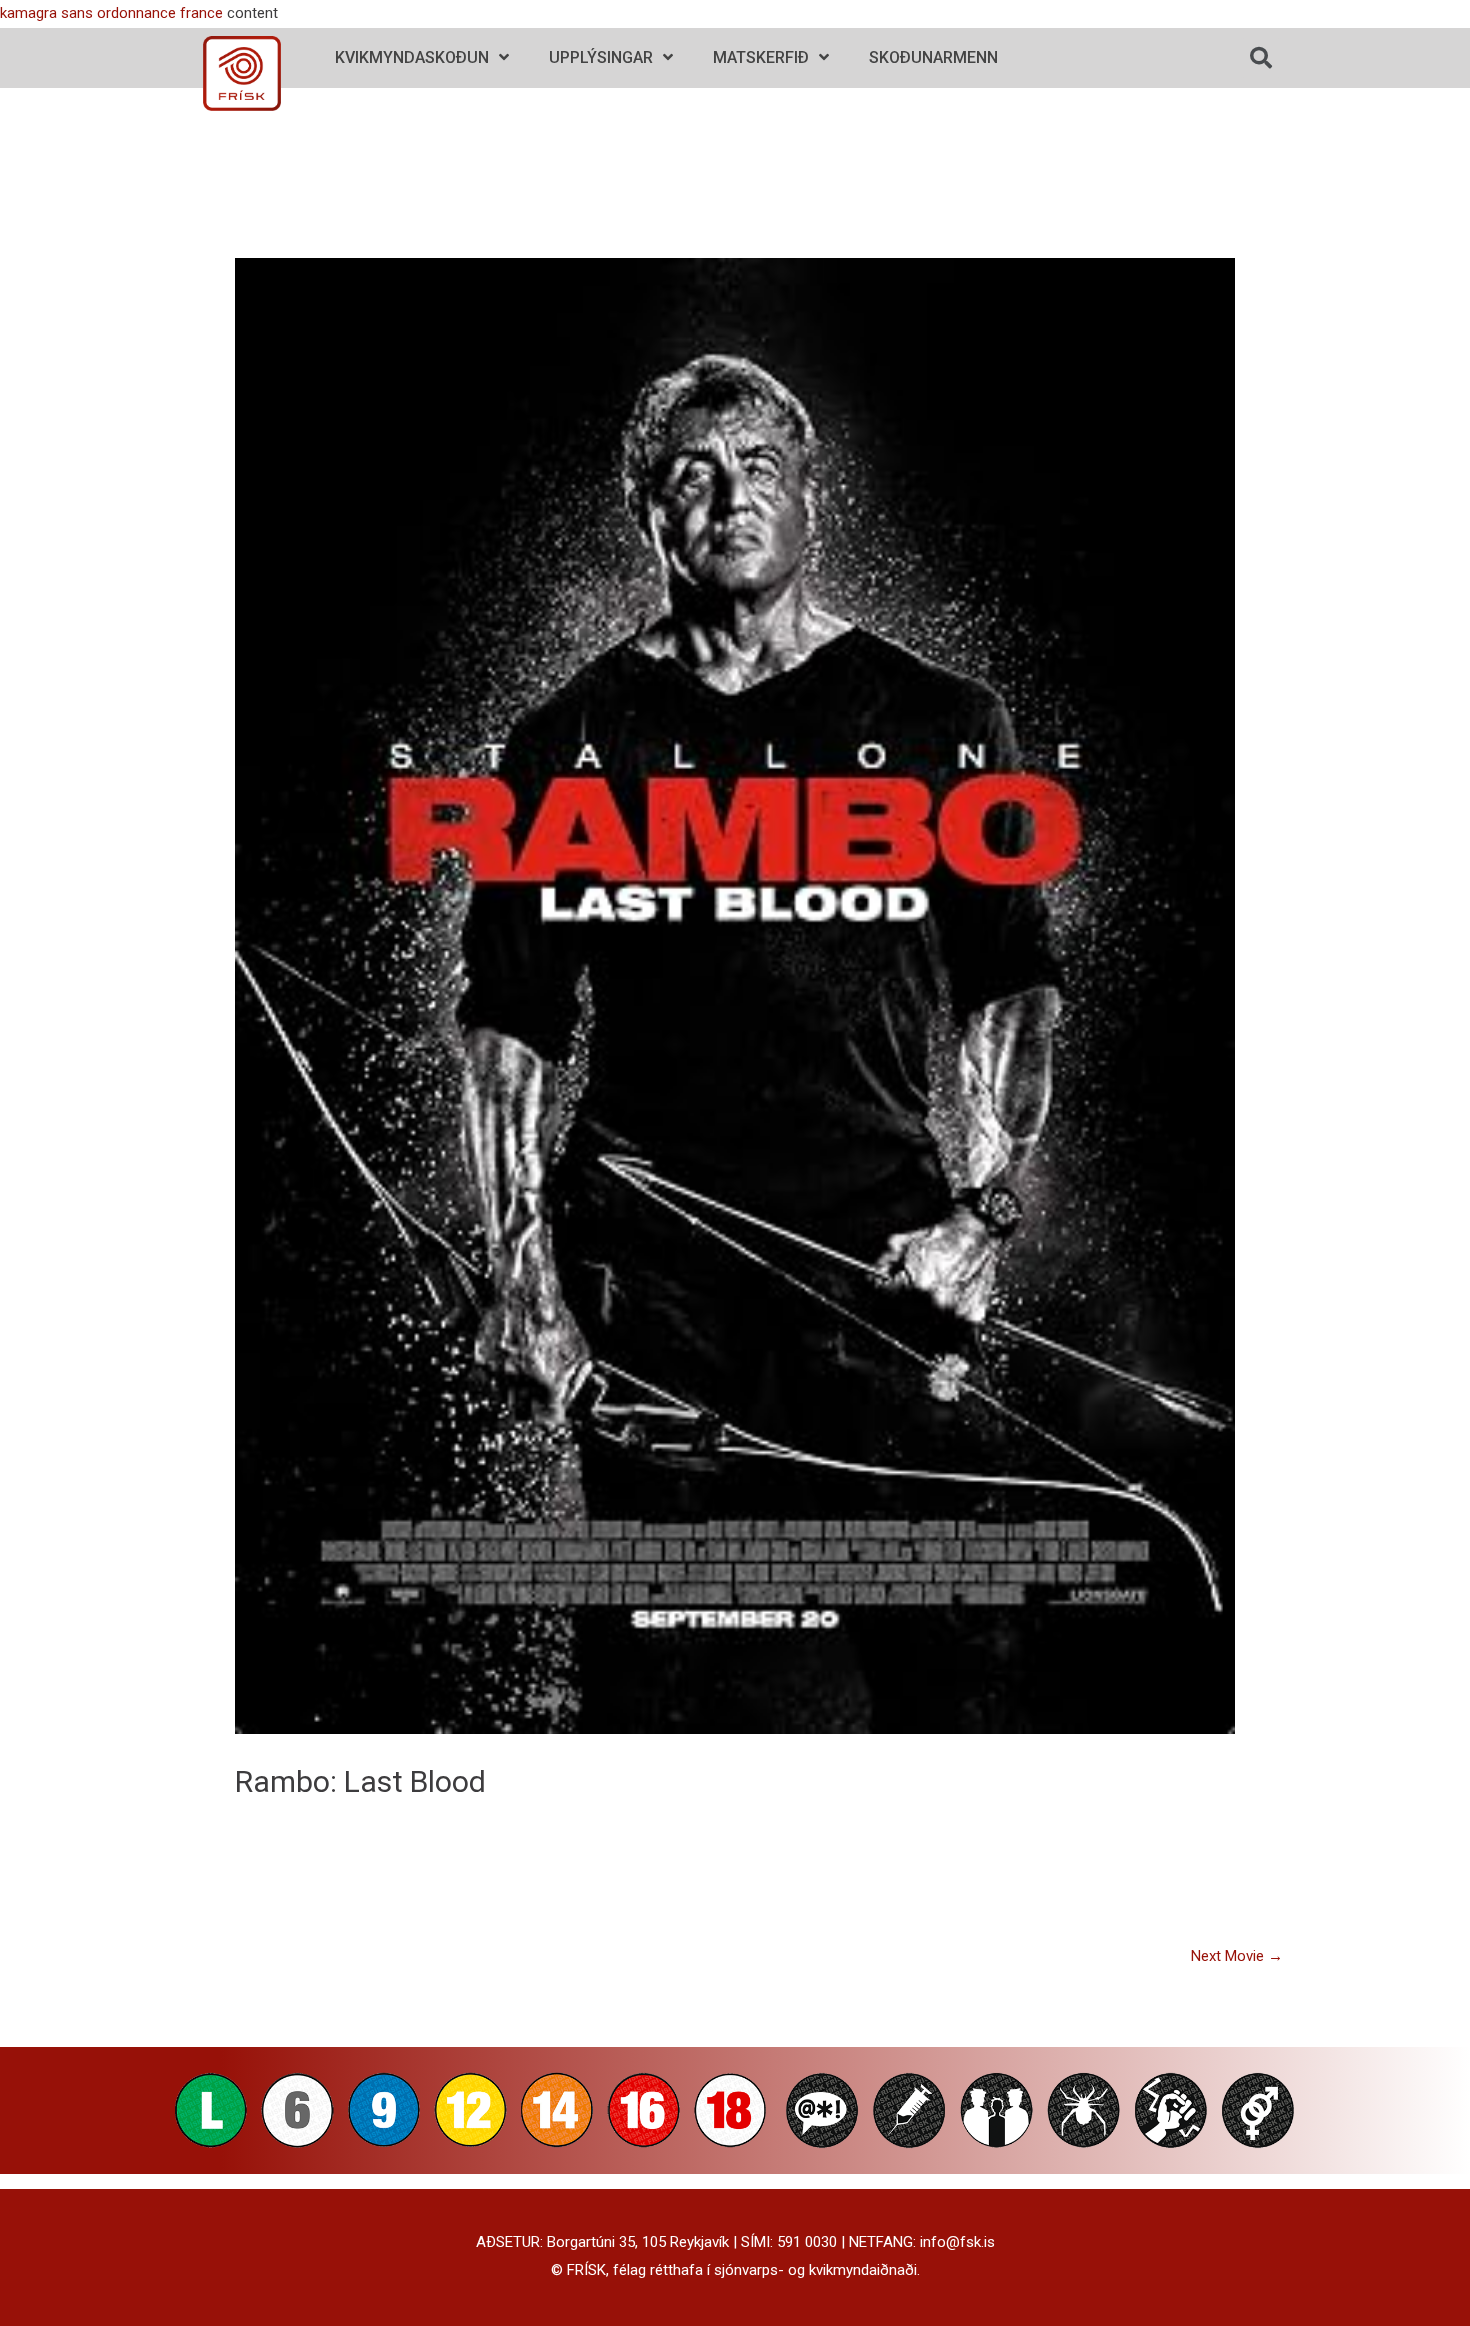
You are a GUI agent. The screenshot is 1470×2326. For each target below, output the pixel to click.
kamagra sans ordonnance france (111, 13)
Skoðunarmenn (933, 57)
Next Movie (1237, 1956)
